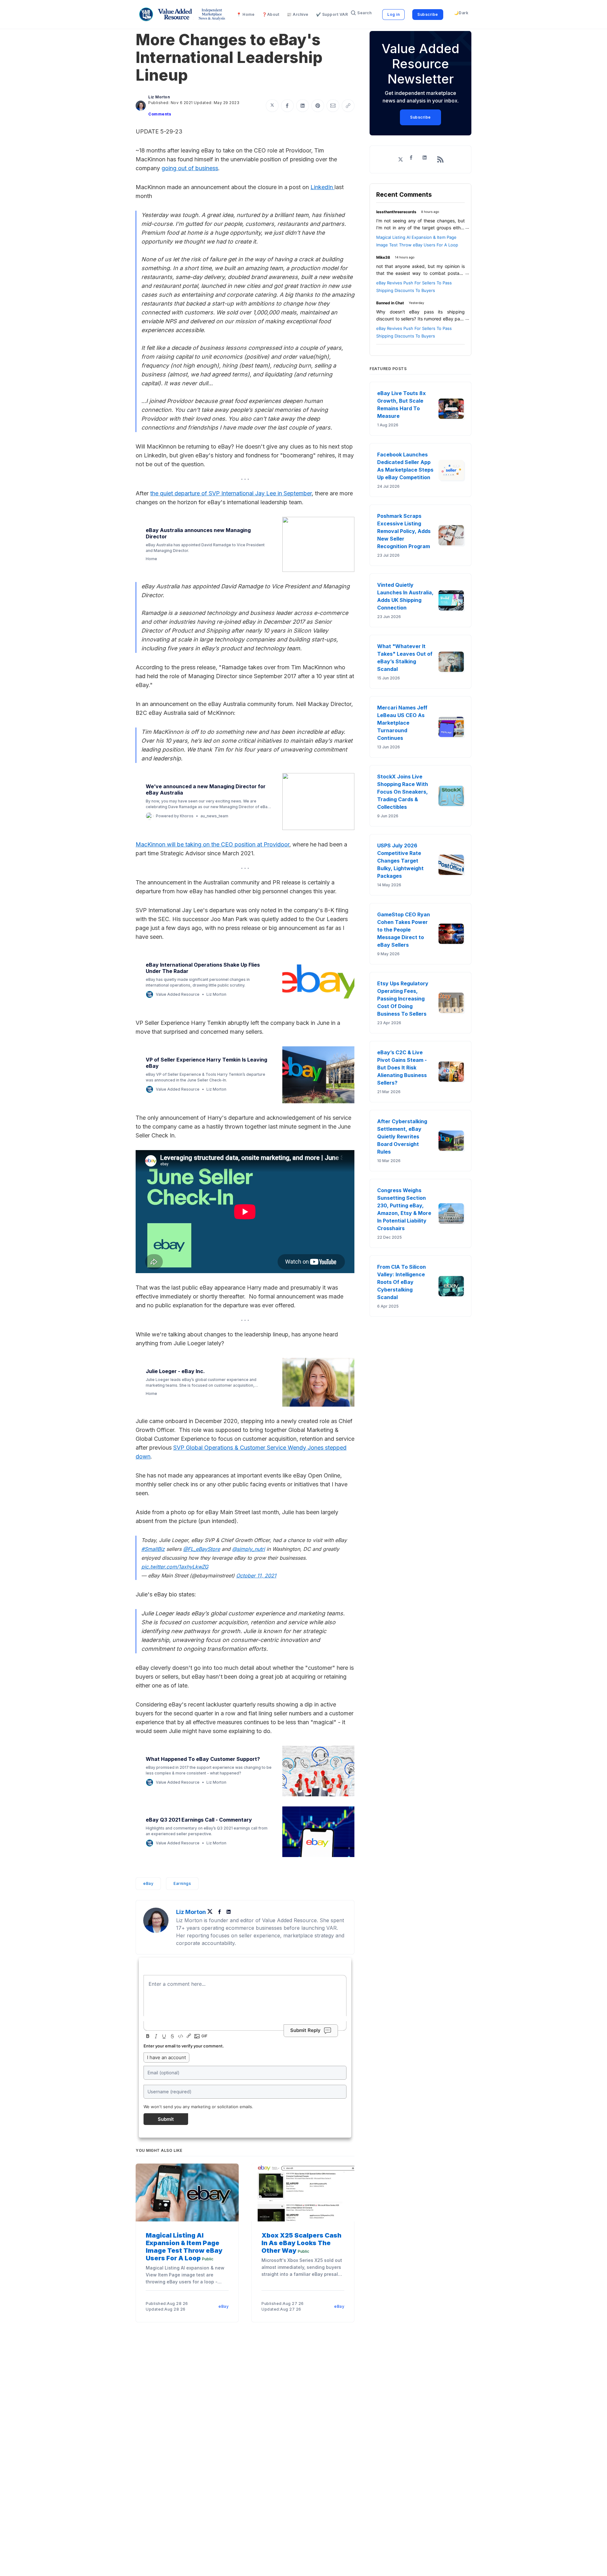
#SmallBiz (153, 1549)
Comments (160, 114)
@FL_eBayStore (202, 1549)
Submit (166, 2119)
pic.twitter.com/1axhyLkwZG (175, 1567)
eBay (148, 1883)
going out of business (190, 168)
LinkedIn (322, 187)
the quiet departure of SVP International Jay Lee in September (231, 493)
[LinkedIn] (229, 1912)
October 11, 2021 (256, 1576)
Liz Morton (159, 97)
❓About (271, 14)
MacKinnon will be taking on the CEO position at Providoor (212, 844)
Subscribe (428, 14)
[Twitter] (212, 1912)
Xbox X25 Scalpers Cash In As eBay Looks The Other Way (301, 2243)
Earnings (182, 1883)
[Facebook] (220, 1912)
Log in (393, 14)
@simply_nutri (248, 1549)
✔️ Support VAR (332, 14)
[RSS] (440, 159)
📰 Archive (298, 14)
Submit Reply (305, 2030)
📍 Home (245, 14)
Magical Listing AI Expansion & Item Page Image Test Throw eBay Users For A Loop (184, 2247)
